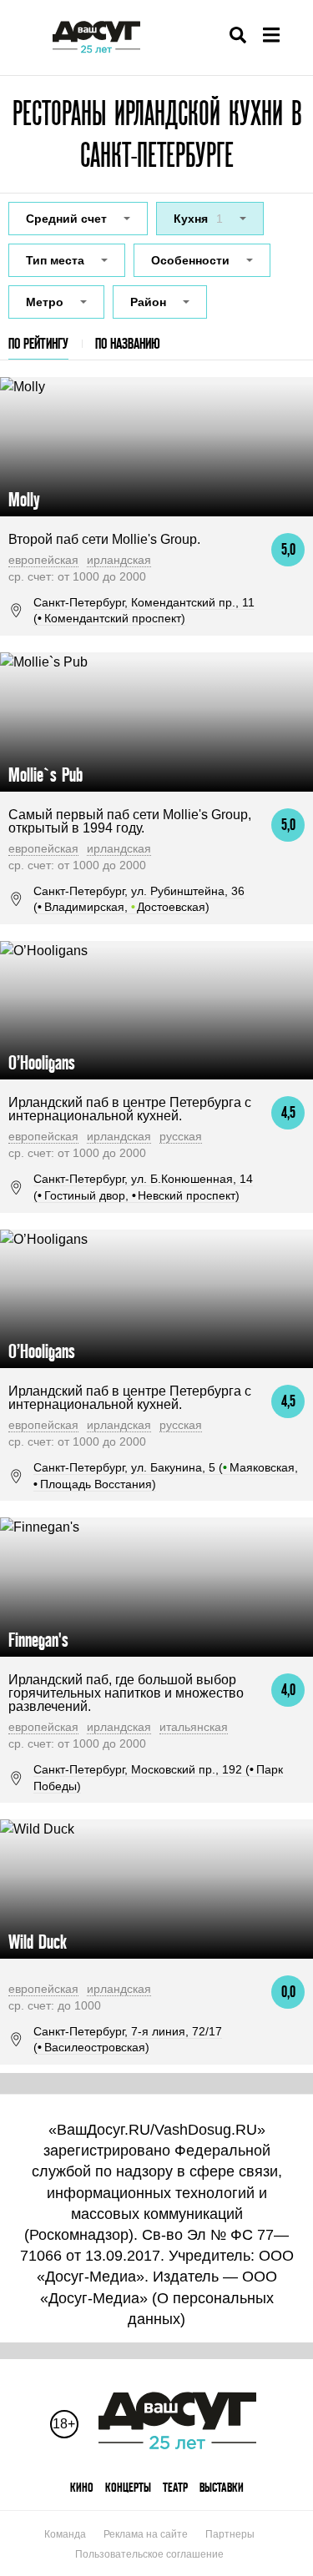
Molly (24, 499)
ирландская (119, 560)
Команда (65, 2534)
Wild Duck (38, 1942)
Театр (175, 2487)
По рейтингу (38, 343)
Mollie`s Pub (45, 775)
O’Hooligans (42, 1062)
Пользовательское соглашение (149, 2554)
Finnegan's (38, 1640)
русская (181, 1136)
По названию (128, 343)
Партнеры (230, 2534)
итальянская (194, 1727)
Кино (82, 2487)
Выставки (222, 2487)
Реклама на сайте (146, 2534)
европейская (43, 560)
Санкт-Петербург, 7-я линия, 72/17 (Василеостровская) (128, 2040)
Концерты (128, 2487)
